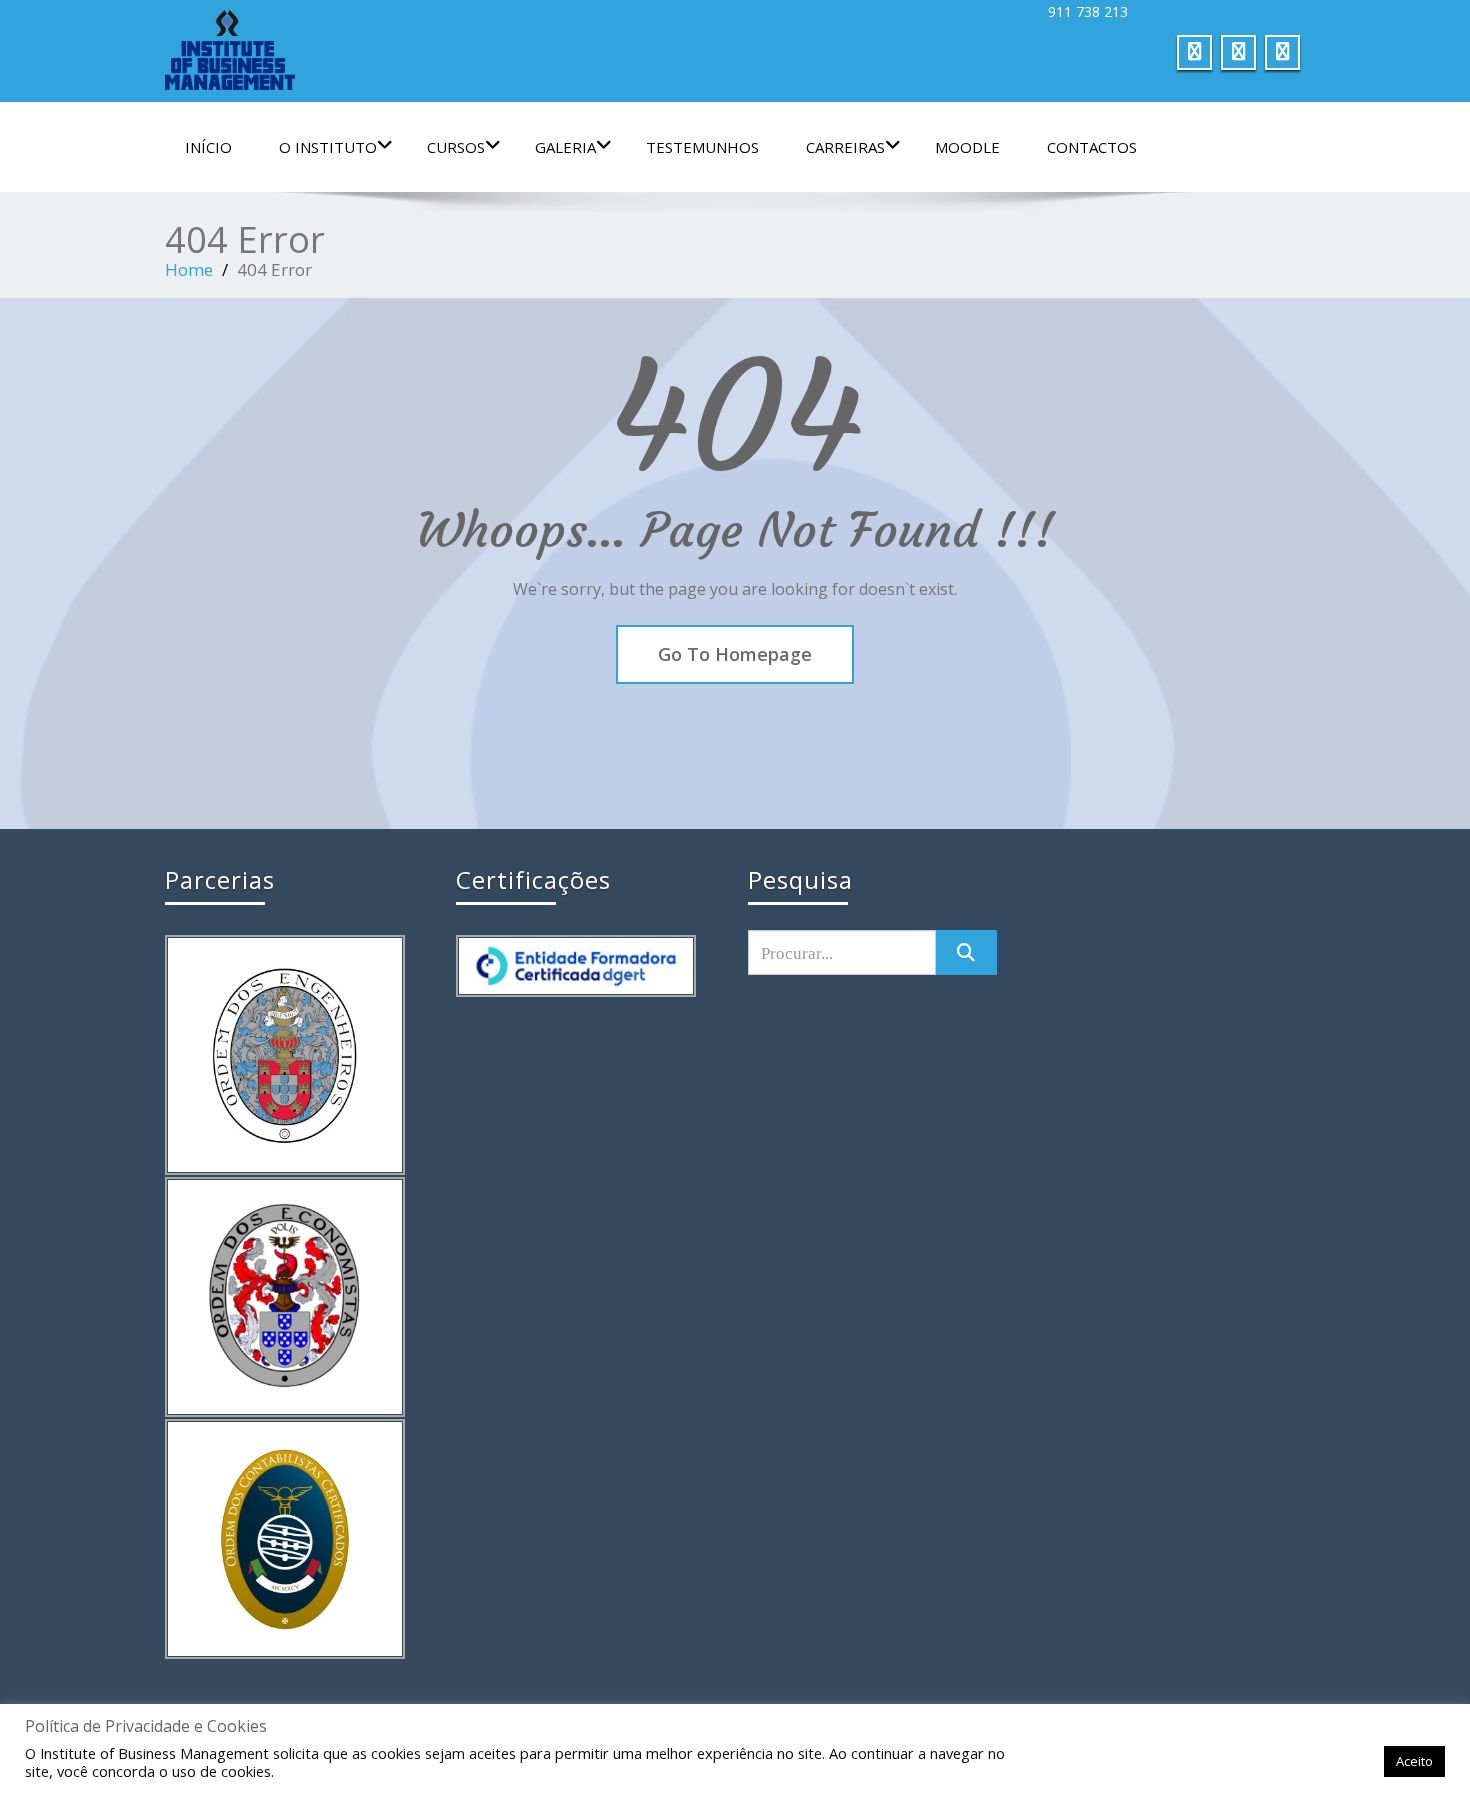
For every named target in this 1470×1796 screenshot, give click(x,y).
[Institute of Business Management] (442, 50)
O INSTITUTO (328, 147)
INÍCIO (208, 147)
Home (189, 269)
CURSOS (456, 147)
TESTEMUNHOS (702, 147)
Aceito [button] (1414, 1761)
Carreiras (845, 147)
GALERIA (565, 147)
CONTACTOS (1092, 147)
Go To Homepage (735, 654)
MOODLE (967, 147)
